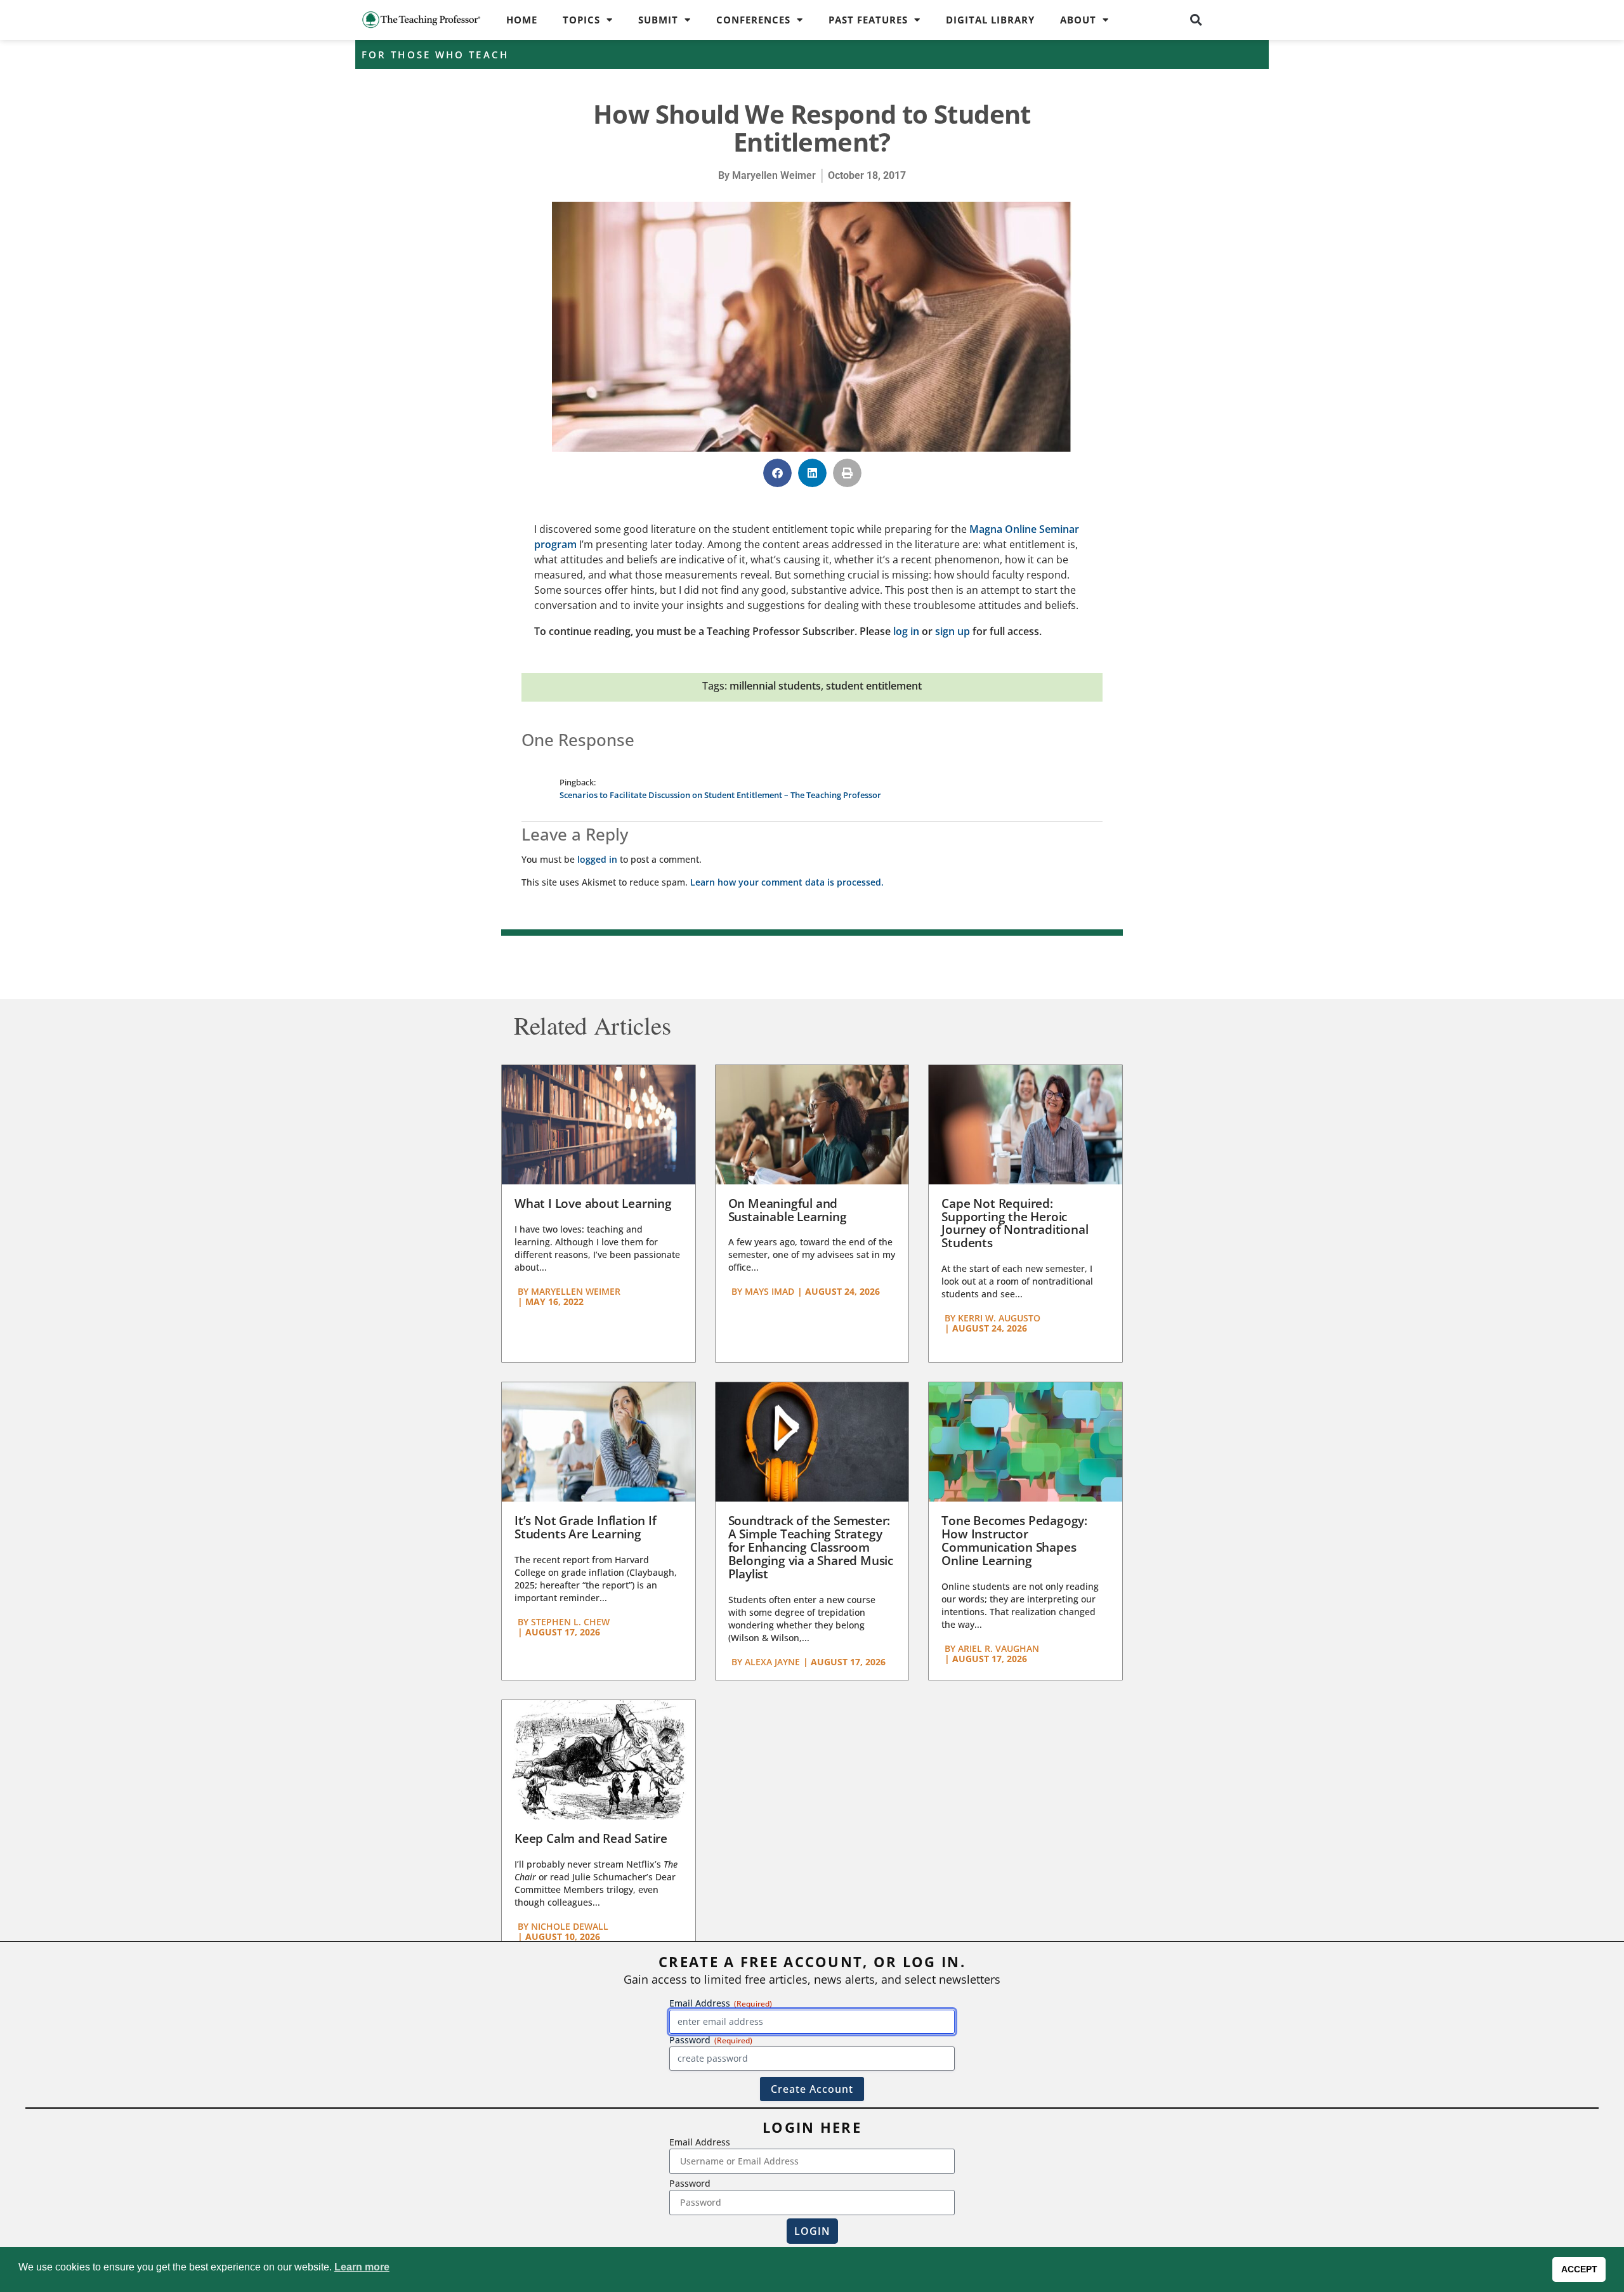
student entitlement (874, 686)
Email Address (700, 2142)
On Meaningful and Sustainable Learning (788, 1210)
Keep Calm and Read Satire (591, 1838)
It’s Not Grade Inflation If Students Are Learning (586, 1527)
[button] (1196, 20)
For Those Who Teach (435, 55)
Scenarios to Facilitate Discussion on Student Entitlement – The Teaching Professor (720, 795)
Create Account (812, 2089)
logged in (597, 859)
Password (690, 2183)
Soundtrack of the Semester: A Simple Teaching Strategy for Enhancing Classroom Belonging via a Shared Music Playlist (811, 1547)
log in (906, 631)
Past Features (868, 20)
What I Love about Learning (593, 1203)
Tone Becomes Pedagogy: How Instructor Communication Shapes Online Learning (1014, 1541)
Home (522, 20)
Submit (658, 20)
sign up (953, 631)
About (1078, 20)
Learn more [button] (362, 2267)
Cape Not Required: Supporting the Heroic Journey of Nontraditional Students (1015, 1223)
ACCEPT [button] (1579, 2269)
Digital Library (990, 20)
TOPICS (581, 20)
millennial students (775, 686)
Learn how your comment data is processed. (787, 882)
